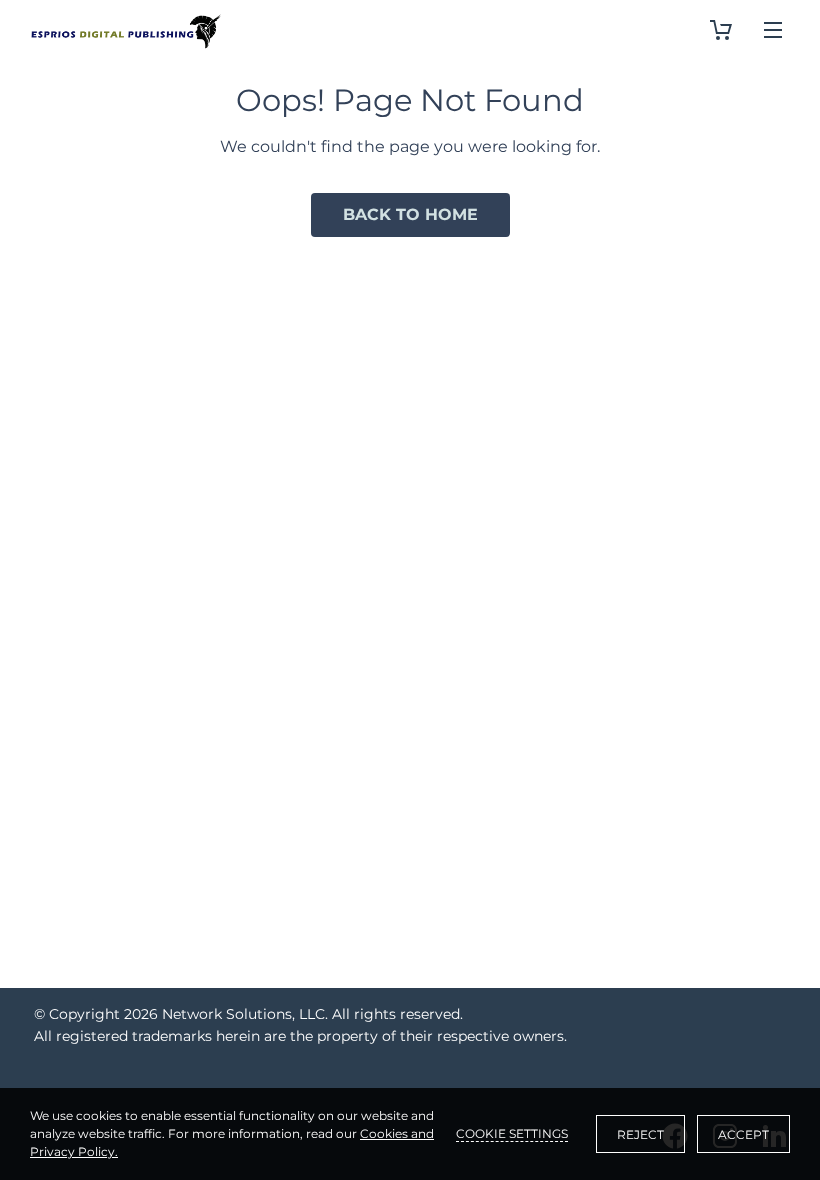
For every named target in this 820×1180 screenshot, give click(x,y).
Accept (743, 1134)
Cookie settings (512, 1133)
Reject (640, 1134)
